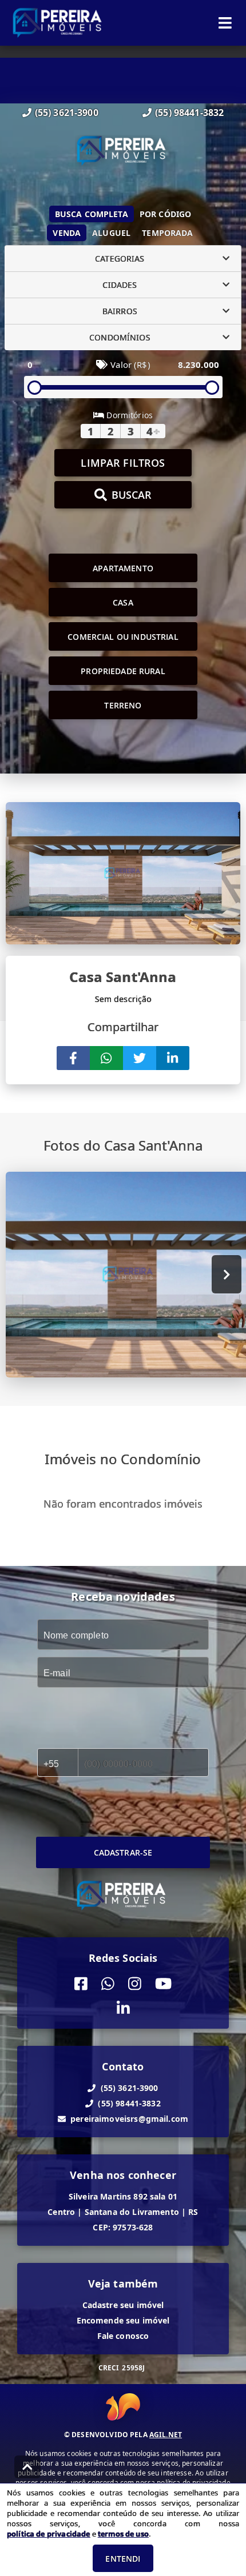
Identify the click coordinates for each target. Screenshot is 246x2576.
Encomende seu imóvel (123, 2320)
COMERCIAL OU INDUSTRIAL (123, 637)
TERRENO (123, 705)
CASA (123, 602)
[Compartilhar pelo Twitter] (140, 1058)
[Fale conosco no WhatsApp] (108, 1984)
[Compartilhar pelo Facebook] (73, 1058)
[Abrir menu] (225, 23)
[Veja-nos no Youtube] (163, 1984)
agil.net (166, 2435)
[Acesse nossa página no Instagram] (135, 1984)
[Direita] (227, 1274)
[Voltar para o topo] (27, 2467)
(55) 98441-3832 (189, 113)
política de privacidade (48, 2534)
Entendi (123, 2559)
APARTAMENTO (123, 568)
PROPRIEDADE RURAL (123, 671)
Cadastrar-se (123, 1852)
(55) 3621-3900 (67, 113)
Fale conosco (123, 2336)
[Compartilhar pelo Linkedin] (173, 1058)
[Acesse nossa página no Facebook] (81, 1984)
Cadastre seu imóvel (123, 2305)
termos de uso (123, 2534)
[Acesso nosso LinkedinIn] (123, 2008)
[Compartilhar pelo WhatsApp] (106, 1058)
